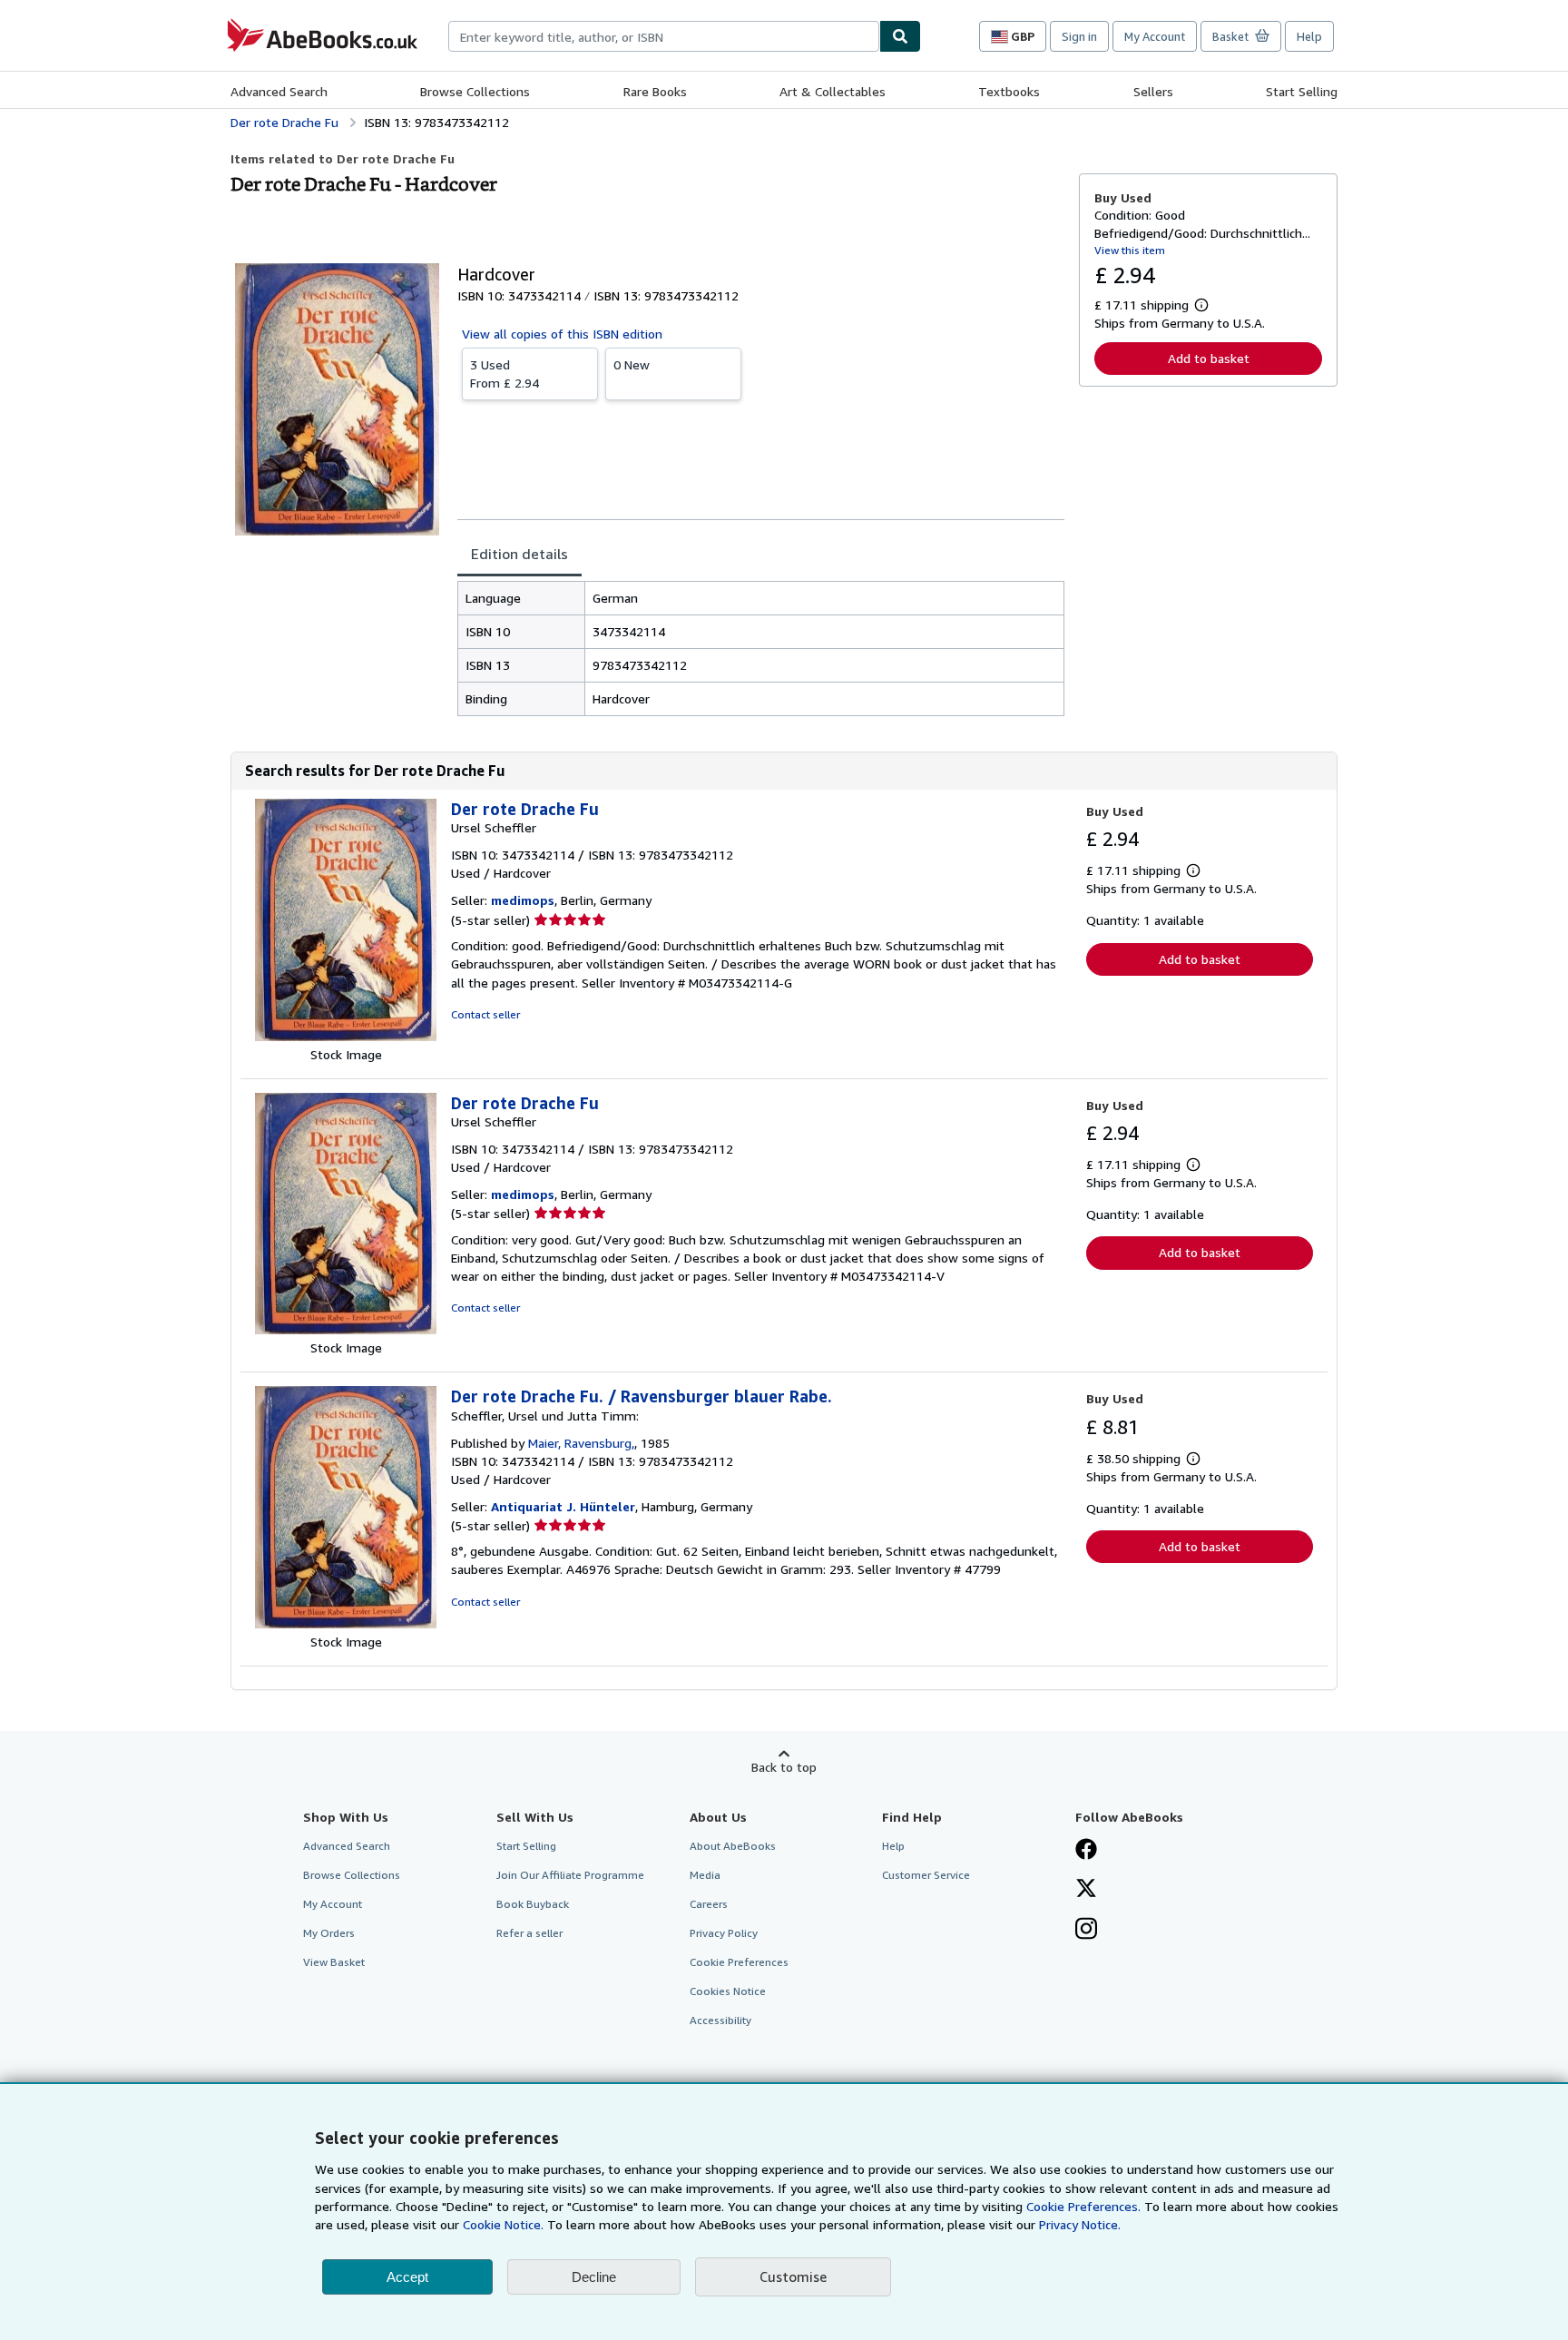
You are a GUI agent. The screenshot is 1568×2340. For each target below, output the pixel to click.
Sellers (1153, 91)
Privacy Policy (724, 1933)
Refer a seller (529, 1933)
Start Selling (1302, 91)
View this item (1130, 250)
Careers (709, 1904)
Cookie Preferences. (1083, 2206)
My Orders (329, 1933)
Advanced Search (279, 91)
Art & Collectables (833, 91)
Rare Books (655, 91)
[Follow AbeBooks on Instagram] (1086, 1931)
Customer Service (926, 1875)
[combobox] (664, 36)
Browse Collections (475, 91)
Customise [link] (793, 2276)
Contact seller (485, 1014)
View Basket (334, 1962)
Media (705, 1875)
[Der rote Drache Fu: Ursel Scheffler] (346, 1036)
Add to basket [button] (1209, 358)
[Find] (900, 36)
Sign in (1079, 36)
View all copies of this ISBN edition (562, 334)
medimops (523, 900)
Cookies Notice (728, 1991)
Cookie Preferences (739, 1962)
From (505, 374)
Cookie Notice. (503, 2224)
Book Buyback (533, 1904)
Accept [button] (407, 2277)
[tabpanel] (761, 649)
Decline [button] (594, 2277)
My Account (1155, 36)
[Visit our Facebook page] (1086, 1851)
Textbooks (1009, 91)
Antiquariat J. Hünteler (563, 1506)
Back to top (784, 1767)
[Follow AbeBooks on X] (1086, 1890)
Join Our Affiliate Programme (570, 1875)
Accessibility (720, 2020)
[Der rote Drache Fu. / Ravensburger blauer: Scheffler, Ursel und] (346, 1623)
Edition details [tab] (519, 554)
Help (1309, 36)
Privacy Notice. (1080, 2224)
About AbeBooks (733, 1846)
